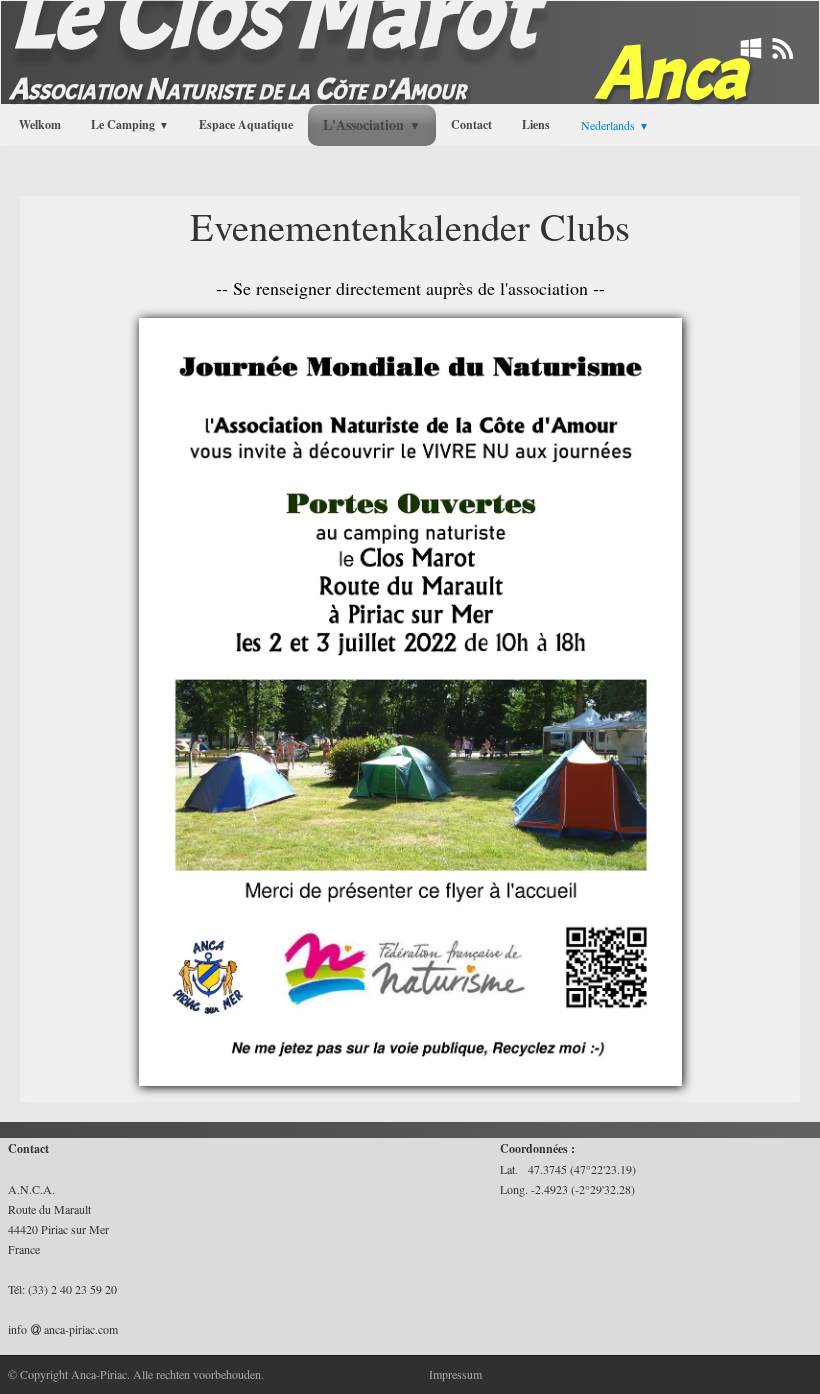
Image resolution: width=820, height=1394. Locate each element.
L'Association (372, 124)
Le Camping (130, 124)
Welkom (40, 124)
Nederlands (615, 125)
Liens (536, 124)
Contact (471, 124)
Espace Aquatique (246, 124)
